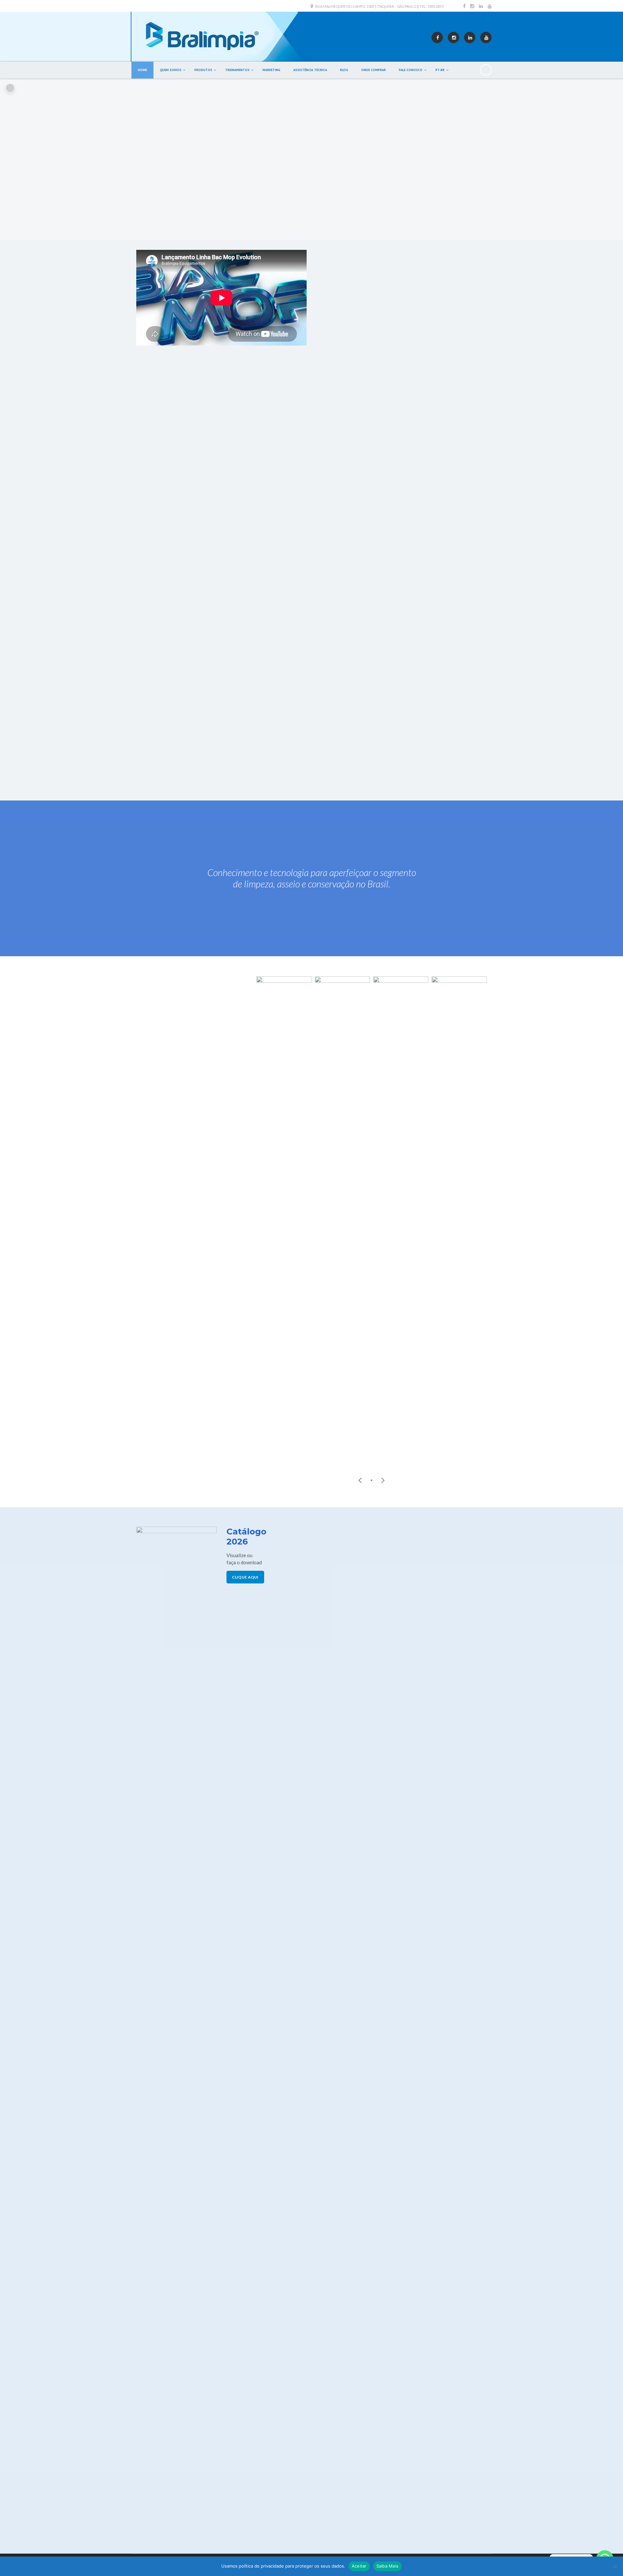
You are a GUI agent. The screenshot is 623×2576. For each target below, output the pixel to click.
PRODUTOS (203, 70)
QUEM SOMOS (171, 70)
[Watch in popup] (284, 1220)
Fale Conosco (411, 70)
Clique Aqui (245, 1577)
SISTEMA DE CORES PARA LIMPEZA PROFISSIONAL (378, 754)
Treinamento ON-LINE (345, 778)
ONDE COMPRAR (373, 70)
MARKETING (271, 70)
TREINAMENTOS (237, 70)
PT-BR (440, 70)
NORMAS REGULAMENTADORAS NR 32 (364, 742)
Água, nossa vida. (341, 766)
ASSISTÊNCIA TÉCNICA (310, 70)
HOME (142, 70)
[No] (615, 2566)
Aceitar (359, 2566)
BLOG (344, 70)
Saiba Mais (388, 2566)
